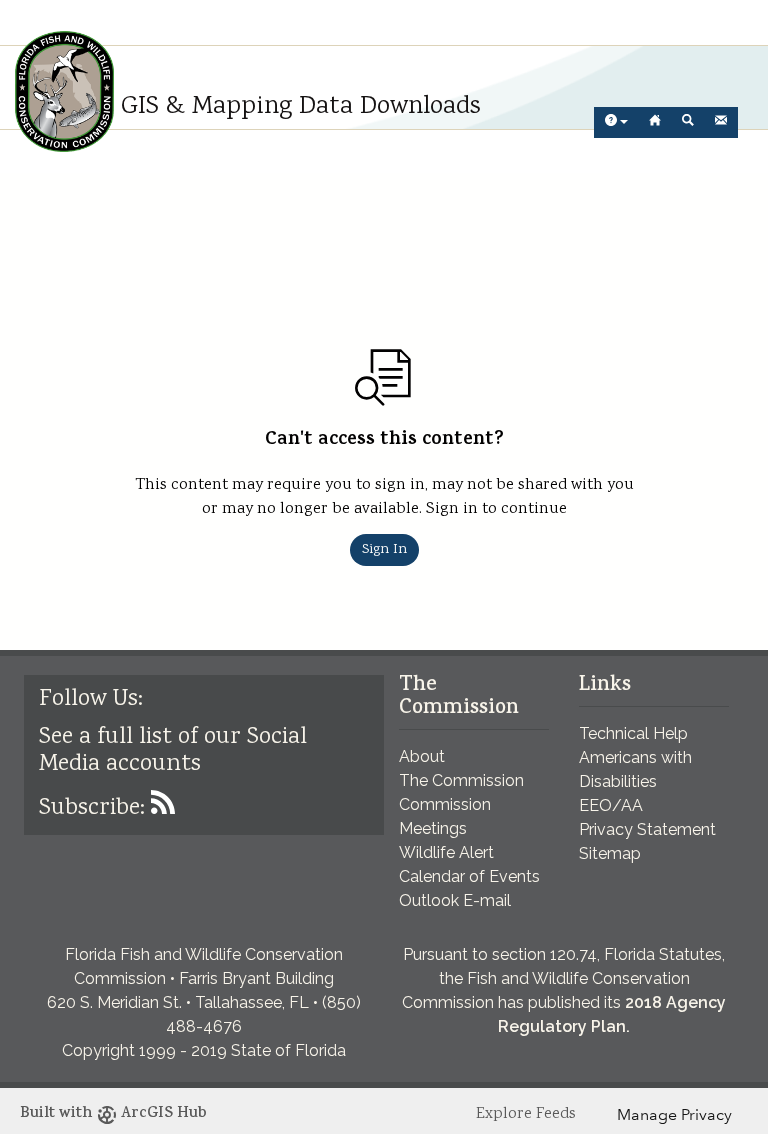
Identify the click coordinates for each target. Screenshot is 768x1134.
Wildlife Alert (446, 852)
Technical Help (633, 733)
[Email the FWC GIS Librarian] (721, 122)
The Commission (461, 780)
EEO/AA (611, 805)
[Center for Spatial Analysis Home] (655, 122)
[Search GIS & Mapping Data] (688, 122)
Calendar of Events (469, 876)
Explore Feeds (526, 1114)
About (422, 756)
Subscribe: (95, 808)
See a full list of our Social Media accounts (173, 750)
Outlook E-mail (455, 900)
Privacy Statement (647, 829)
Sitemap (610, 853)
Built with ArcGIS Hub (113, 1114)
